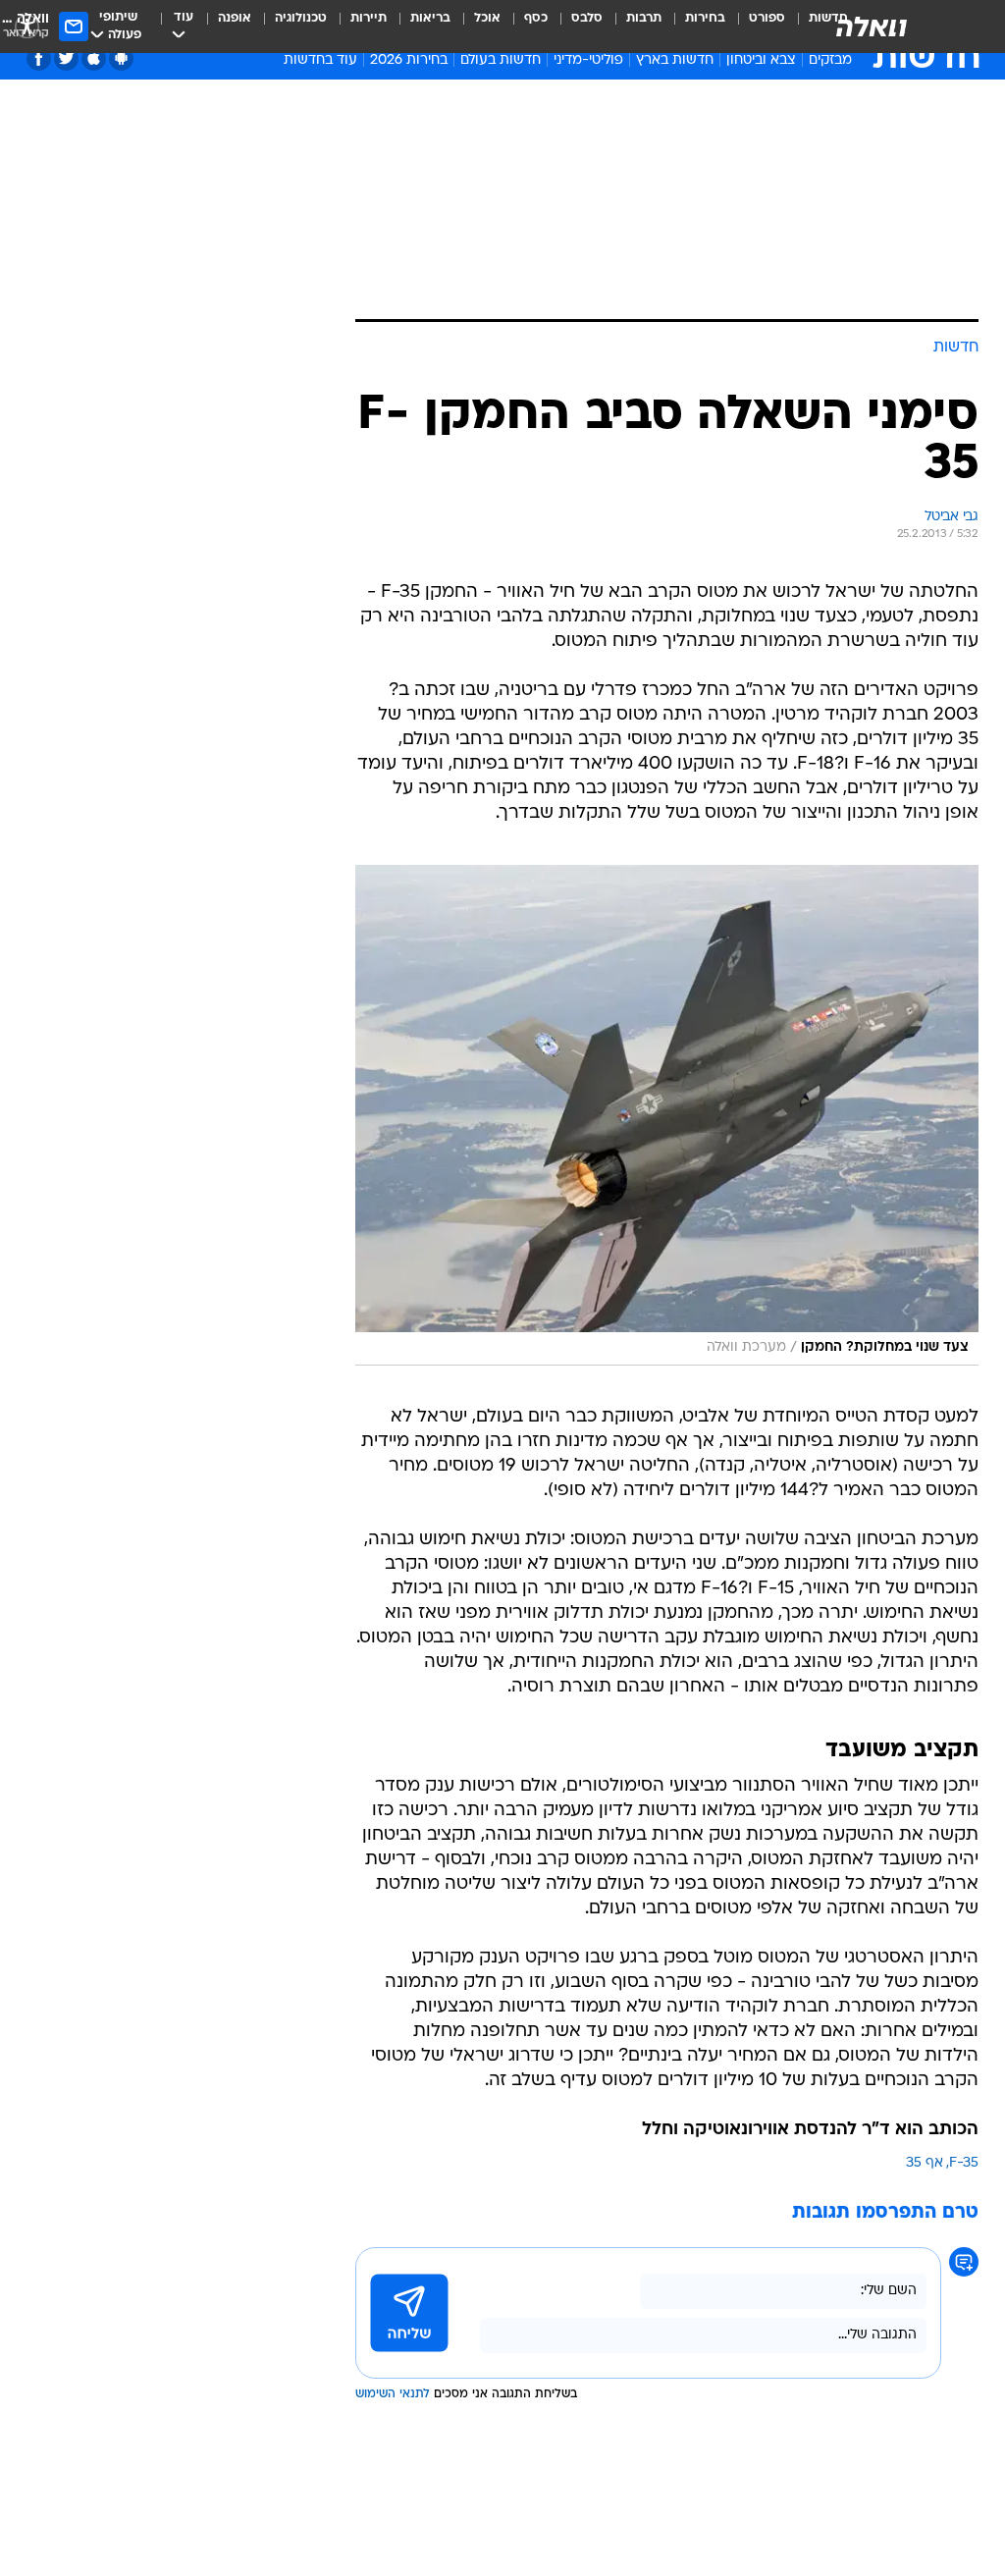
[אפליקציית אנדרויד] (121, 58)
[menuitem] (755, 27)
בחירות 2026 (409, 60)
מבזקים (830, 60)
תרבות (644, 18)
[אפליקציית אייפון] (94, 58)
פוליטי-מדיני (588, 60)
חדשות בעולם (501, 60)
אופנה (235, 18)
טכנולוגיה (301, 18)
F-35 (964, 2163)
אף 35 (925, 2163)
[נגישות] (27, 26)
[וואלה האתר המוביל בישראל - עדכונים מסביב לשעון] (872, 27)
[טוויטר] (66, 58)
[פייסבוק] (39, 58)
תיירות (369, 18)
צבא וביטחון (761, 60)
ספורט (767, 18)
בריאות (430, 18)
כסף (536, 18)
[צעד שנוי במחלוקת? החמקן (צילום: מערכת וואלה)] (667, 1115)
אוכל (487, 18)
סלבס (587, 18)
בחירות (705, 18)
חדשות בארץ (675, 60)
